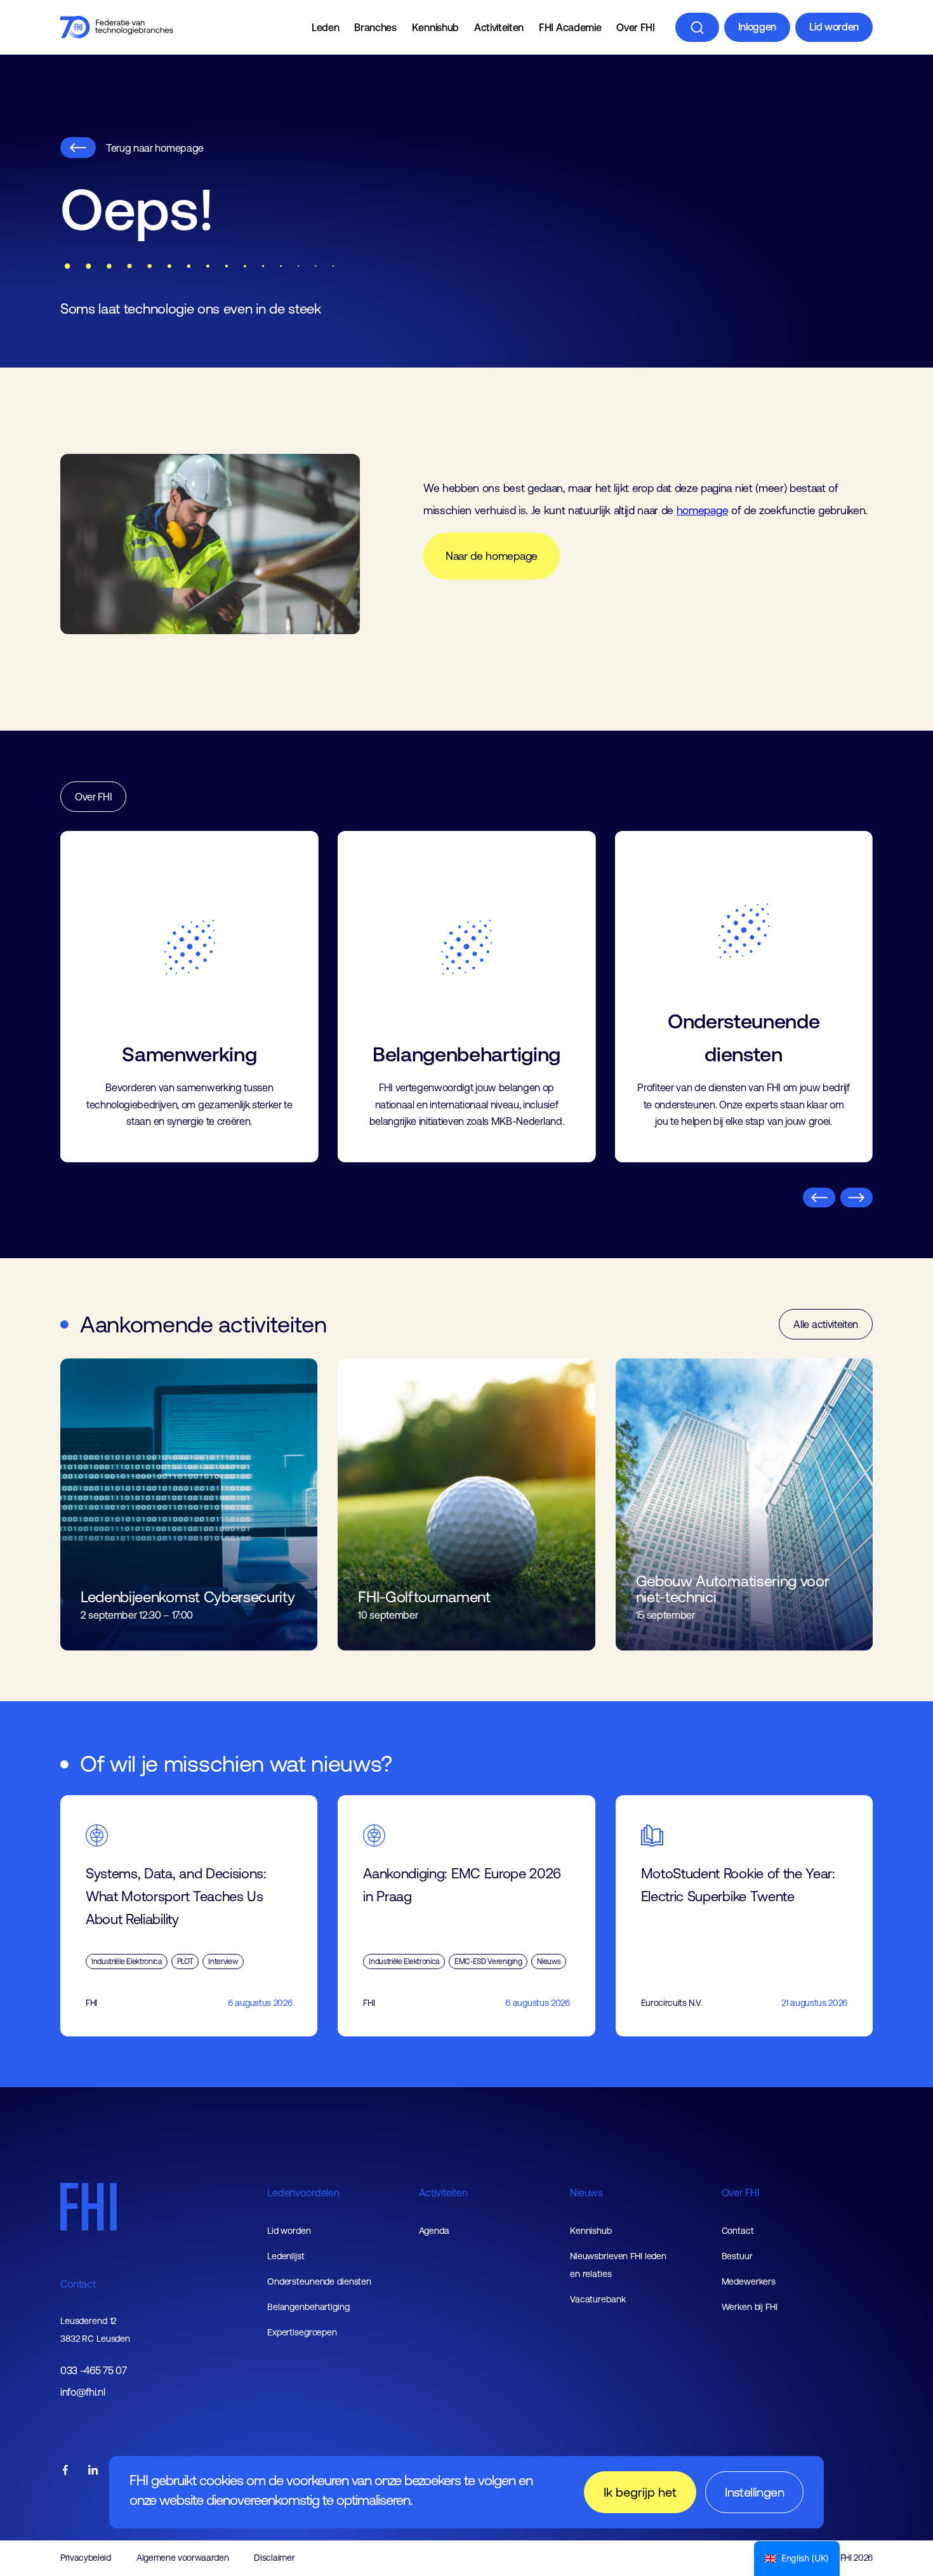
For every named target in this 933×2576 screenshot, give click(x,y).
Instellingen (754, 2492)
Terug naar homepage (155, 148)
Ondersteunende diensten (319, 2281)
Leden (325, 27)
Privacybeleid (86, 2558)
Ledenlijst (286, 2256)
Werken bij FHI (750, 2307)
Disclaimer (274, 2558)
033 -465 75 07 (94, 2371)
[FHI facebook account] (65, 2471)
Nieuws (586, 2193)
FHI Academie (570, 27)
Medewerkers (749, 2281)
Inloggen (757, 27)
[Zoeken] (697, 27)
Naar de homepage (492, 556)
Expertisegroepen (302, 2332)
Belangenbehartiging (308, 2307)
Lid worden (834, 27)
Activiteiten (499, 27)
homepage (702, 510)
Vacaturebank (598, 2299)
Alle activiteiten (826, 1324)
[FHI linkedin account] (93, 2471)
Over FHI (635, 27)
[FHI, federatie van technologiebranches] (117, 27)
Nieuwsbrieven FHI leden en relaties (618, 2265)
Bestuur (737, 2256)
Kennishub (435, 27)
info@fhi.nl (83, 2392)
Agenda (434, 2231)
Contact (78, 2284)
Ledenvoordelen (303, 2193)
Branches (375, 27)
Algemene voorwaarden (183, 2558)
